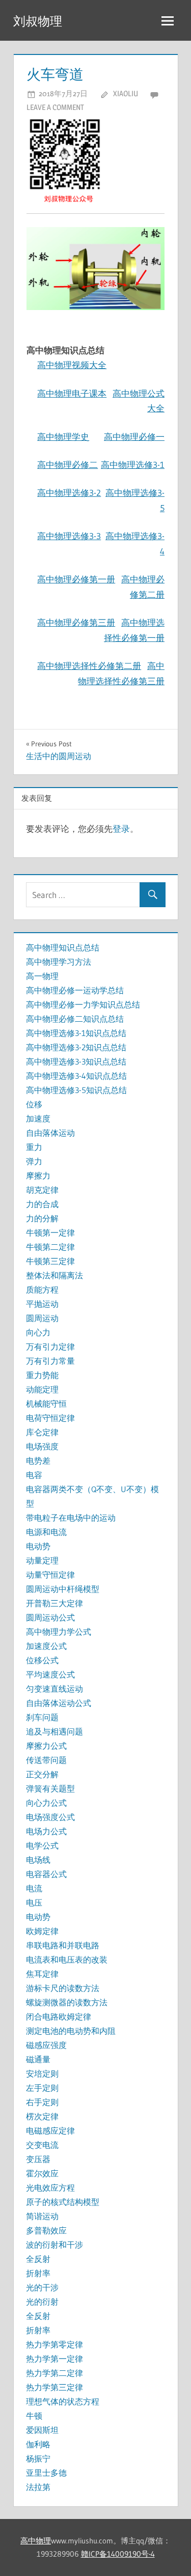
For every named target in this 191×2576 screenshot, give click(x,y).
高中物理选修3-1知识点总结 (76, 1033)
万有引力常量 (50, 1361)
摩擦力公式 (46, 1746)
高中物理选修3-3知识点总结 (76, 1061)
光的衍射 (42, 2302)
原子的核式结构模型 (63, 2202)
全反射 (38, 2259)
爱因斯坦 (42, 2430)
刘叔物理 (38, 21)
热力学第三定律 (54, 2387)
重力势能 (42, 1375)
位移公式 (42, 1660)
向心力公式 (46, 1803)
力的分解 (42, 1218)
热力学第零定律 (54, 2344)
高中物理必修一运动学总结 (75, 990)
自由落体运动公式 (59, 1703)
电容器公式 (46, 1874)
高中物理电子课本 (72, 393)
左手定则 (42, 2088)
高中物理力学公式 (59, 1632)
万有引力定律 (50, 1347)
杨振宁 (38, 2458)
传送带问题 (46, 1760)
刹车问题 (42, 1717)
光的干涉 (42, 2287)
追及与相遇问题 (54, 1731)
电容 (34, 1475)
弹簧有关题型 (50, 1788)
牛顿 (34, 2416)
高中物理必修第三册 (76, 622)
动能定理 (42, 1389)
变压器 (38, 2159)
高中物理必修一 (134, 437)
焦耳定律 (42, 1974)
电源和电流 (46, 1532)
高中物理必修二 (67, 465)
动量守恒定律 (50, 1575)
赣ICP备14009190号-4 (118, 2554)
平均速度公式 (50, 1674)
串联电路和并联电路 (63, 1945)
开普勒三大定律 (54, 1603)
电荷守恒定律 (50, 1418)
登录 (121, 829)
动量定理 (42, 1560)
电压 (34, 1902)
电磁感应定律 (50, 2131)
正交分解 (42, 1774)
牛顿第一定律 (50, 1233)
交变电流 (42, 2145)
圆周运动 (42, 1318)
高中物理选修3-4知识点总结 (76, 1076)
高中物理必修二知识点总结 (75, 1019)
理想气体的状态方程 (63, 2401)
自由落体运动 (50, 1133)
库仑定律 (42, 1432)
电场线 (38, 1860)
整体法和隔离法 (54, 1275)
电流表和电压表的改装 (67, 1959)
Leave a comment (55, 107)
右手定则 (42, 2102)
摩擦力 (38, 1175)
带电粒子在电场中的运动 (71, 1518)
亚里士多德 (46, 2473)
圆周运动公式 (50, 1617)
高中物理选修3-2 (69, 493)
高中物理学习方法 (59, 962)
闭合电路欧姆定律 (59, 2017)
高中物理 (36, 2541)
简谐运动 (42, 2216)
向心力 (38, 1332)
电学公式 (42, 1845)
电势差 (38, 1461)
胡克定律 (42, 1190)
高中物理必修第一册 (76, 579)
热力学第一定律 (54, 2359)
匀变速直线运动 (54, 1689)
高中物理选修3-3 (69, 536)
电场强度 (42, 1446)
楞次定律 (42, 2116)
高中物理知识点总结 (63, 947)
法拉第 (38, 2487)
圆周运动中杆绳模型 (63, 1589)
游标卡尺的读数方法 (63, 1988)
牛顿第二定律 (50, 1247)
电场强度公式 (50, 1817)
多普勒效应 (46, 2230)
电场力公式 (46, 1831)
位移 (34, 1104)
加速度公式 (46, 1646)
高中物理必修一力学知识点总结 (83, 1004)
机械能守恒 (46, 1404)
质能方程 (42, 1290)
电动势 (38, 1546)
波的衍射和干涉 (54, 2245)
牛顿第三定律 (50, 1261)
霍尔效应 (42, 2173)
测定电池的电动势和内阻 (71, 2031)
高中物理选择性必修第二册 (89, 666)
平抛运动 (42, 1304)
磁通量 (38, 2059)
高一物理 (42, 976)
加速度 (38, 1118)
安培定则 (42, 2074)
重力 (34, 1147)
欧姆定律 (42, 1931)
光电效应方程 (50, 2188)
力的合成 (42, 1204)
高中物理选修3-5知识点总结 (76, 1090)
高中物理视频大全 (72, 365)
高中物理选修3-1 (133, 465)
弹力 (34, 1161)
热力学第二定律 (54, 2373)
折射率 (38, 2273)
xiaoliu (126, 93)
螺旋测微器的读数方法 (67, 2002)
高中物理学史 (63, 437)
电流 (34, 1888)
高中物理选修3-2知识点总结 (76, 1047)
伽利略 (38, 2444)
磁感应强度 (46, 2045)
